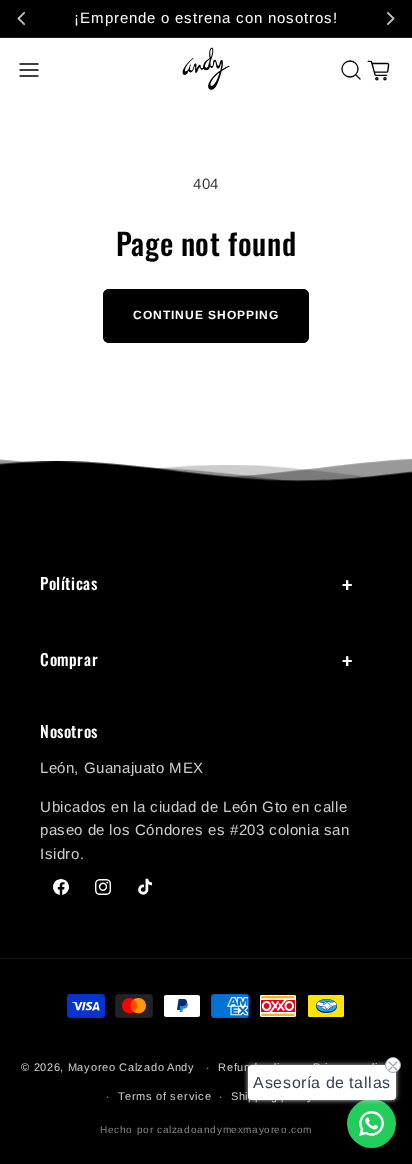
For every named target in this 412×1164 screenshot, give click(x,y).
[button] (29, 70)
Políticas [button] (68, 583)
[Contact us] (371, 1123)
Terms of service (164, 1096)
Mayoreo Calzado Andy (131, 1067)
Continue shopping (206, 315)
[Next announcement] (390, 18)
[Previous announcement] (22, 18)
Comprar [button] (69, 659)
